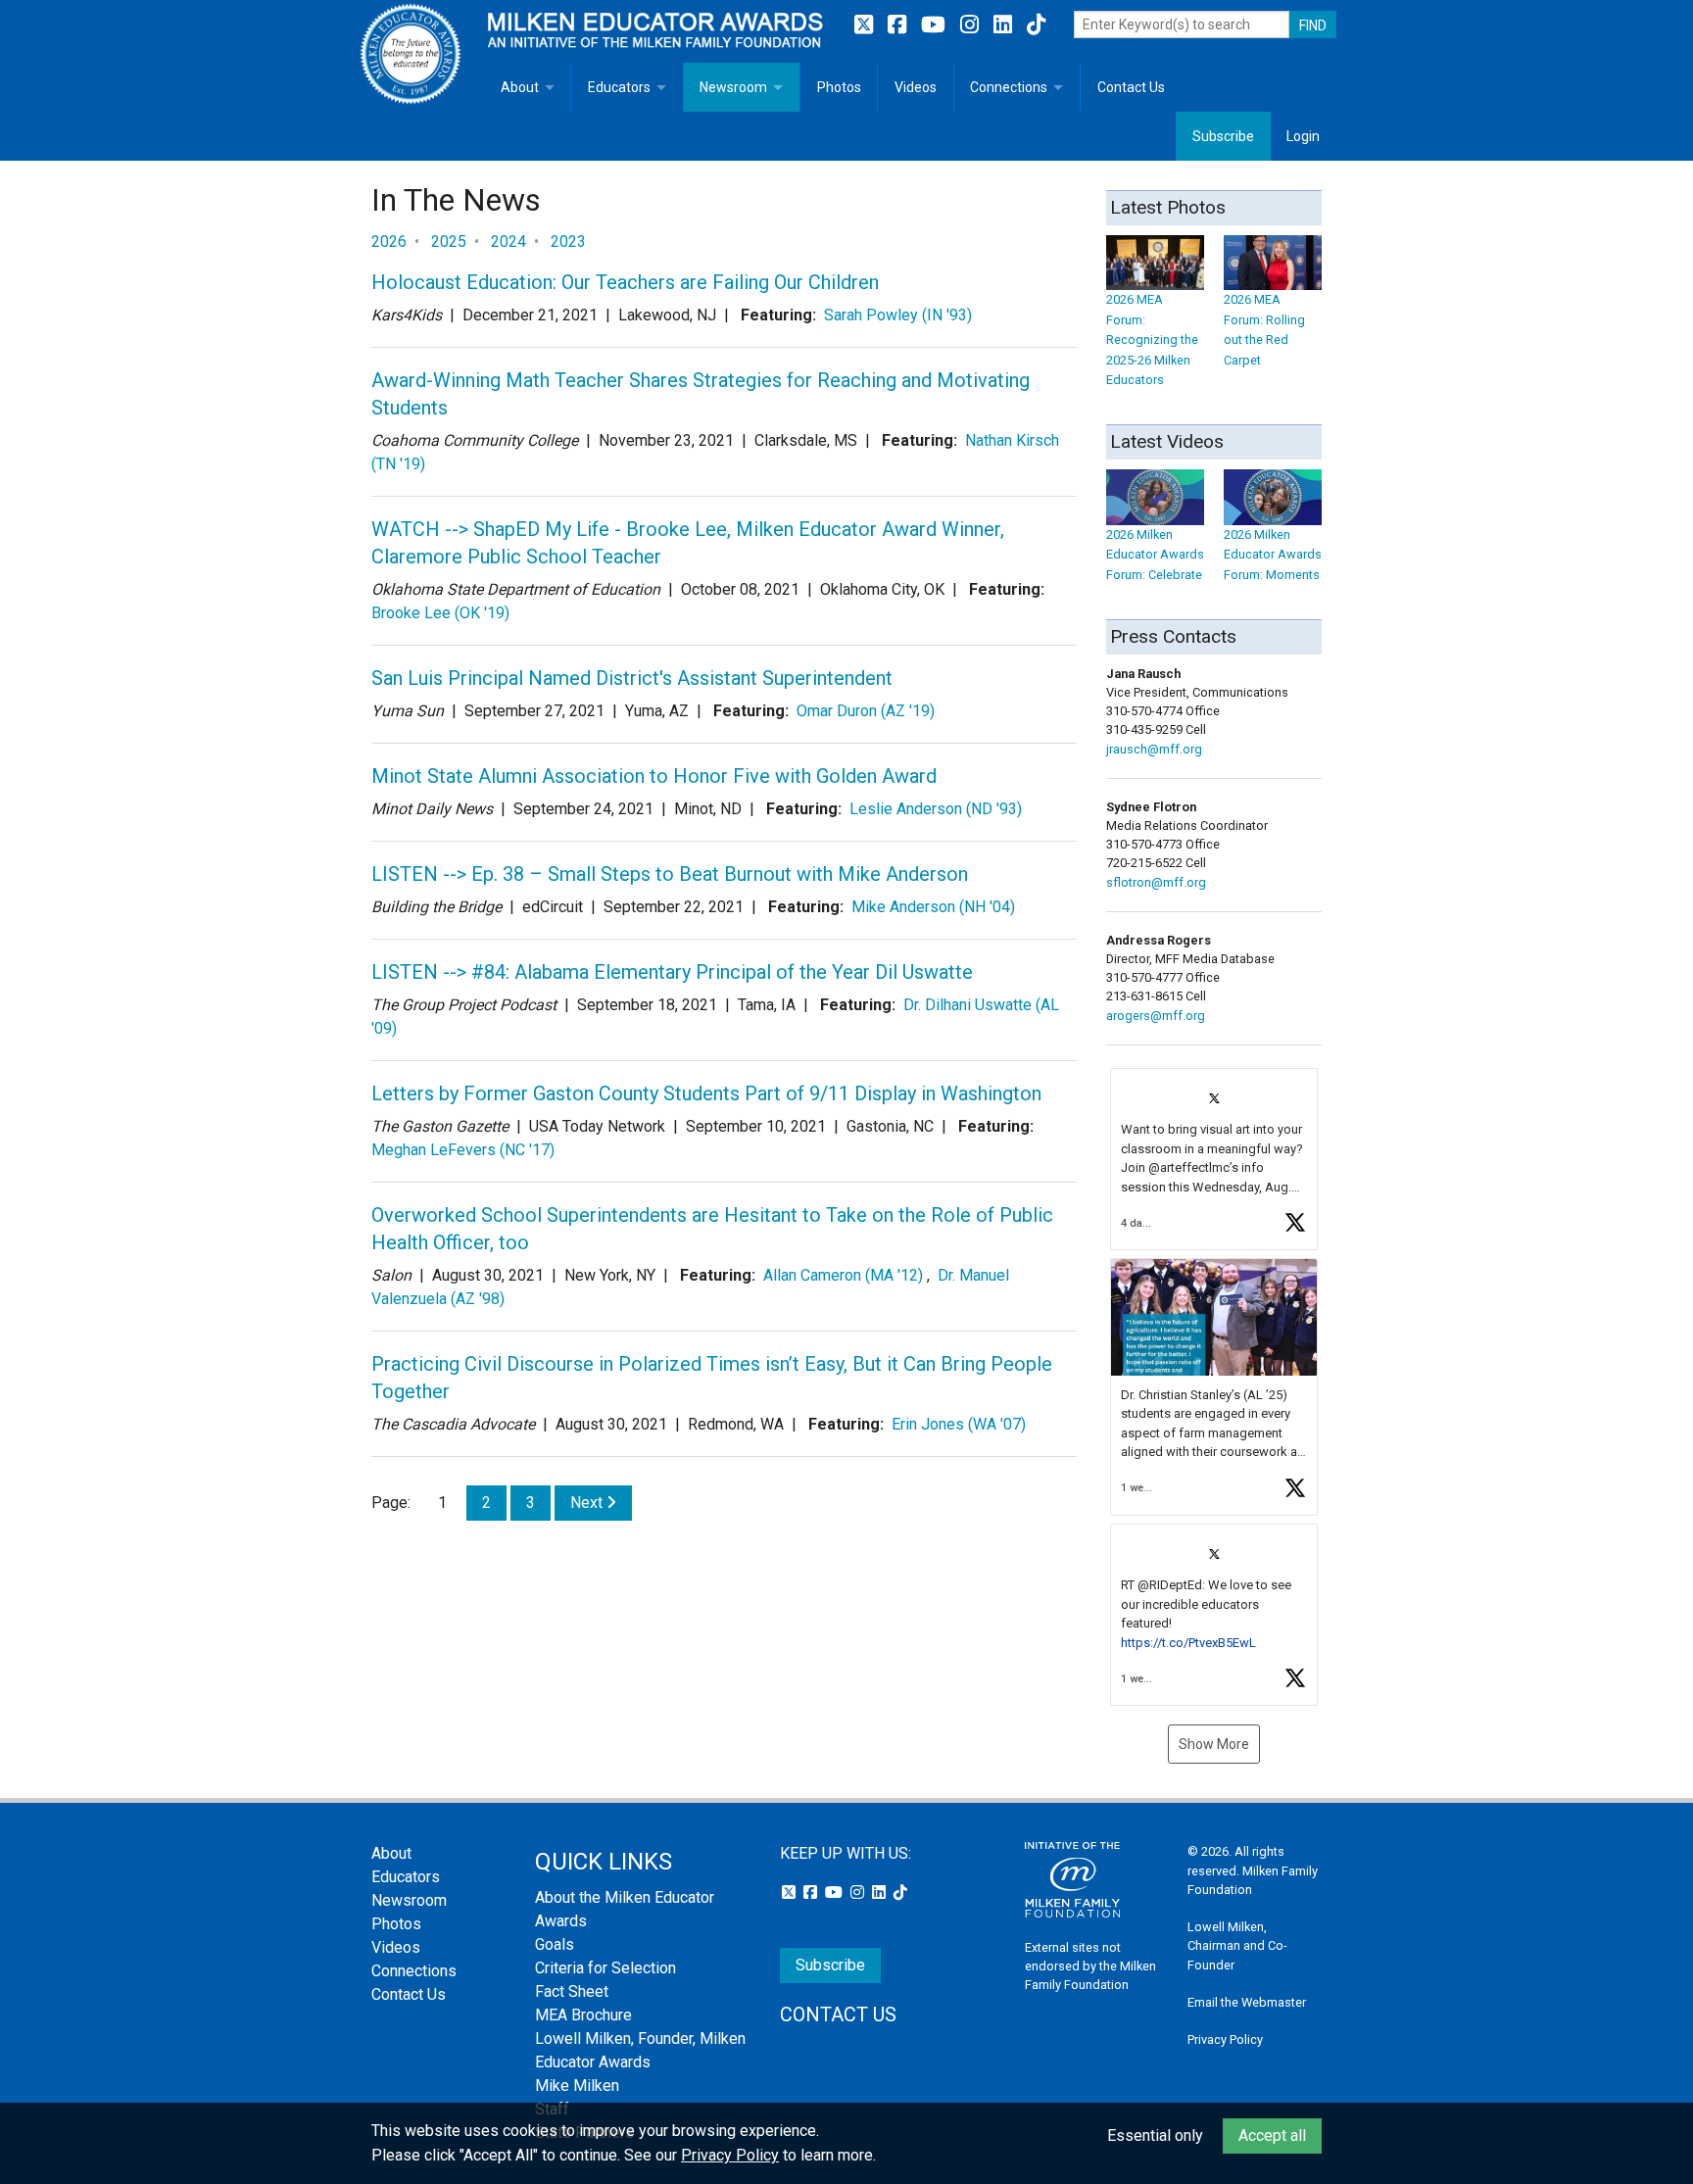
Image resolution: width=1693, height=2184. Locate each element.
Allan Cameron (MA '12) (843, 1275)
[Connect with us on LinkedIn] (1005, 25)
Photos (839, 87)
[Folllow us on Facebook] (899, 25)
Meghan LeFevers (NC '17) (463, 1150)
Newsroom (733, 87)
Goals (555, 1944)
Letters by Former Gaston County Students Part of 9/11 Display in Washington (706, 1093)
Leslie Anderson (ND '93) (936, 809)
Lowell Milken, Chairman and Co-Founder (1237, 1945)
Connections (1009, 87)
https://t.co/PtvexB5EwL (1188, 1643)
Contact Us (1131, 87)
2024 (508, 242)
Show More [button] (1214, 1744)
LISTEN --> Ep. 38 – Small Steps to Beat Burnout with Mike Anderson (670, 874)
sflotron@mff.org (1156, 882)
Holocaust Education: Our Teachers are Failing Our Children (625, 282)
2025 (449, 242)
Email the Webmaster (1247, 2002)
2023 (568, 242)
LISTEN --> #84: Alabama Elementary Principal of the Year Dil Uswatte (672, 972)
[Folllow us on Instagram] (972, 25)
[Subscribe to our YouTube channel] (936, 25)
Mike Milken (577, 2086)
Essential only (1155, 2135)
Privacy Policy (1225, 2039)
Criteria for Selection (605, 1968)
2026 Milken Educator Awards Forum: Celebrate (1155, 555)
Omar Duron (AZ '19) (866, 711)
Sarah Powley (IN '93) (898, 315)
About (520, 87)
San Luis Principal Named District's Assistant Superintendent (632, 678)
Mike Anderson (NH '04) (933, 907)
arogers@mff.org (1156, 1016)
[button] (1214, 1160)
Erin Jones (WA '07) (959, 1424)
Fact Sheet (572, 1991)
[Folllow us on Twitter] (866, 25)
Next (588, 1503)
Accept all (1272, 2135)
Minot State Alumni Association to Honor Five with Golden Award (654, 776)
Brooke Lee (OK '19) (440, 613)
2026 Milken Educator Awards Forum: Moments (1273, 555)
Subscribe (1223, 136)
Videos (916, 87)
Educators (619, 87)
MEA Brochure (583, 2015)
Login (1303, 136)
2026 (389, 242)
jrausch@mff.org (1154, 749)
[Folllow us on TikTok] (1036, 25)
